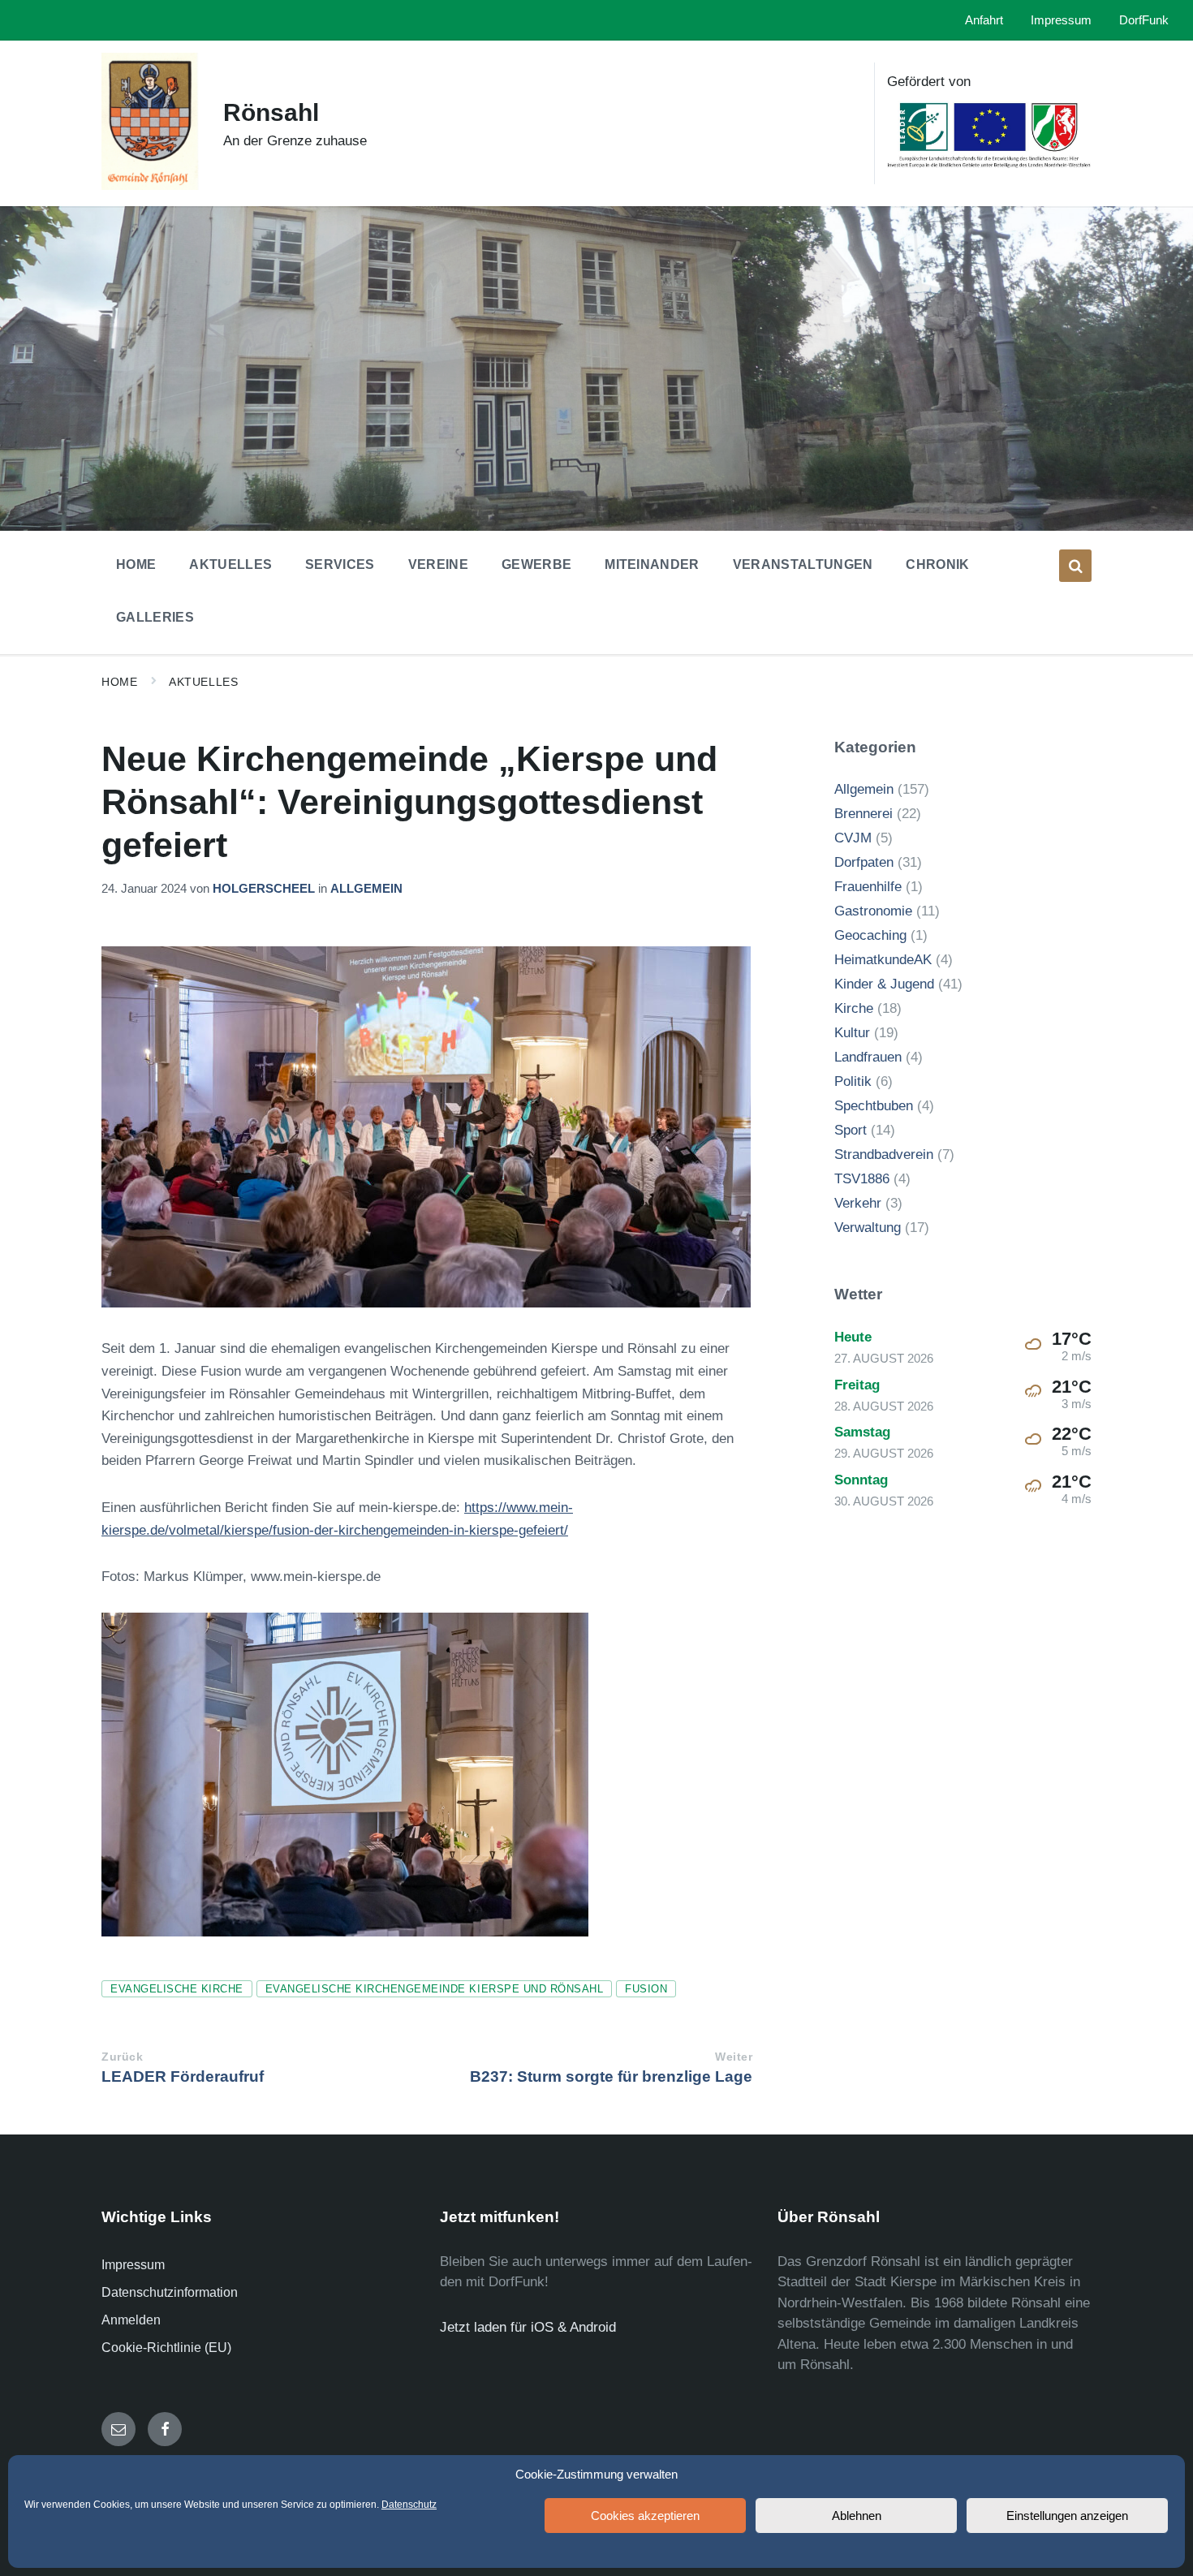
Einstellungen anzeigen (1067, 2516)
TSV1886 (862, 1179)
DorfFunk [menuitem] (1144, 20)
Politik (853, 1081)
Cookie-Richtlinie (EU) (166, 2348)
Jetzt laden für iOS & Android (528, 2327)
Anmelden (131, 2320)
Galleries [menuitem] (155, 617)
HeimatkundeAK (883, 960)
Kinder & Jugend (884, 984)
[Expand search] (1075, 566)
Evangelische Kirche (177, 1989)
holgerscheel (264, 889)
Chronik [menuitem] (937, 564)
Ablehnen (857, 2516)
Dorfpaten (864, 862)
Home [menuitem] (136, 564)
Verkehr (858, 1203)
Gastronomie (873, 911)
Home (119, 682)
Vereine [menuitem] (438, 564)
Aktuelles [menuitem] (230, 564)
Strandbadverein (884, 1154)
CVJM (853, 838)
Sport (851, 1130)
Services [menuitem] (340, 564)
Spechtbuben (874, 1106)
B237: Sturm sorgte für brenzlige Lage (611, 2076)
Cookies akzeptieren (645, 2516)
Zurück (122, 2057)
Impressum (133, 2265)
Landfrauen (868, 1057)
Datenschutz (409, 2505)
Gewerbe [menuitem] (536, 564)
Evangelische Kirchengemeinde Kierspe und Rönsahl (434, 1989)
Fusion (646, 1989)
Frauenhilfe (868, 887)
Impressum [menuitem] (1061, 20)
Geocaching (870, 935)
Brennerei (864, 814)
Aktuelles (203, 682)
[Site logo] (150, 185)
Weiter (734, 2057)
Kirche (854, 1008)
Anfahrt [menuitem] (984, 20)
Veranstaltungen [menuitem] (803, 564)
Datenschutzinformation (170, 2292)
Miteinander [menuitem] (652, 564)
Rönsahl (271, 112)
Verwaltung (868, 1228)
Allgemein (366, 889)
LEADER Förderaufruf (183, 2076)
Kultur (852, 1033)
